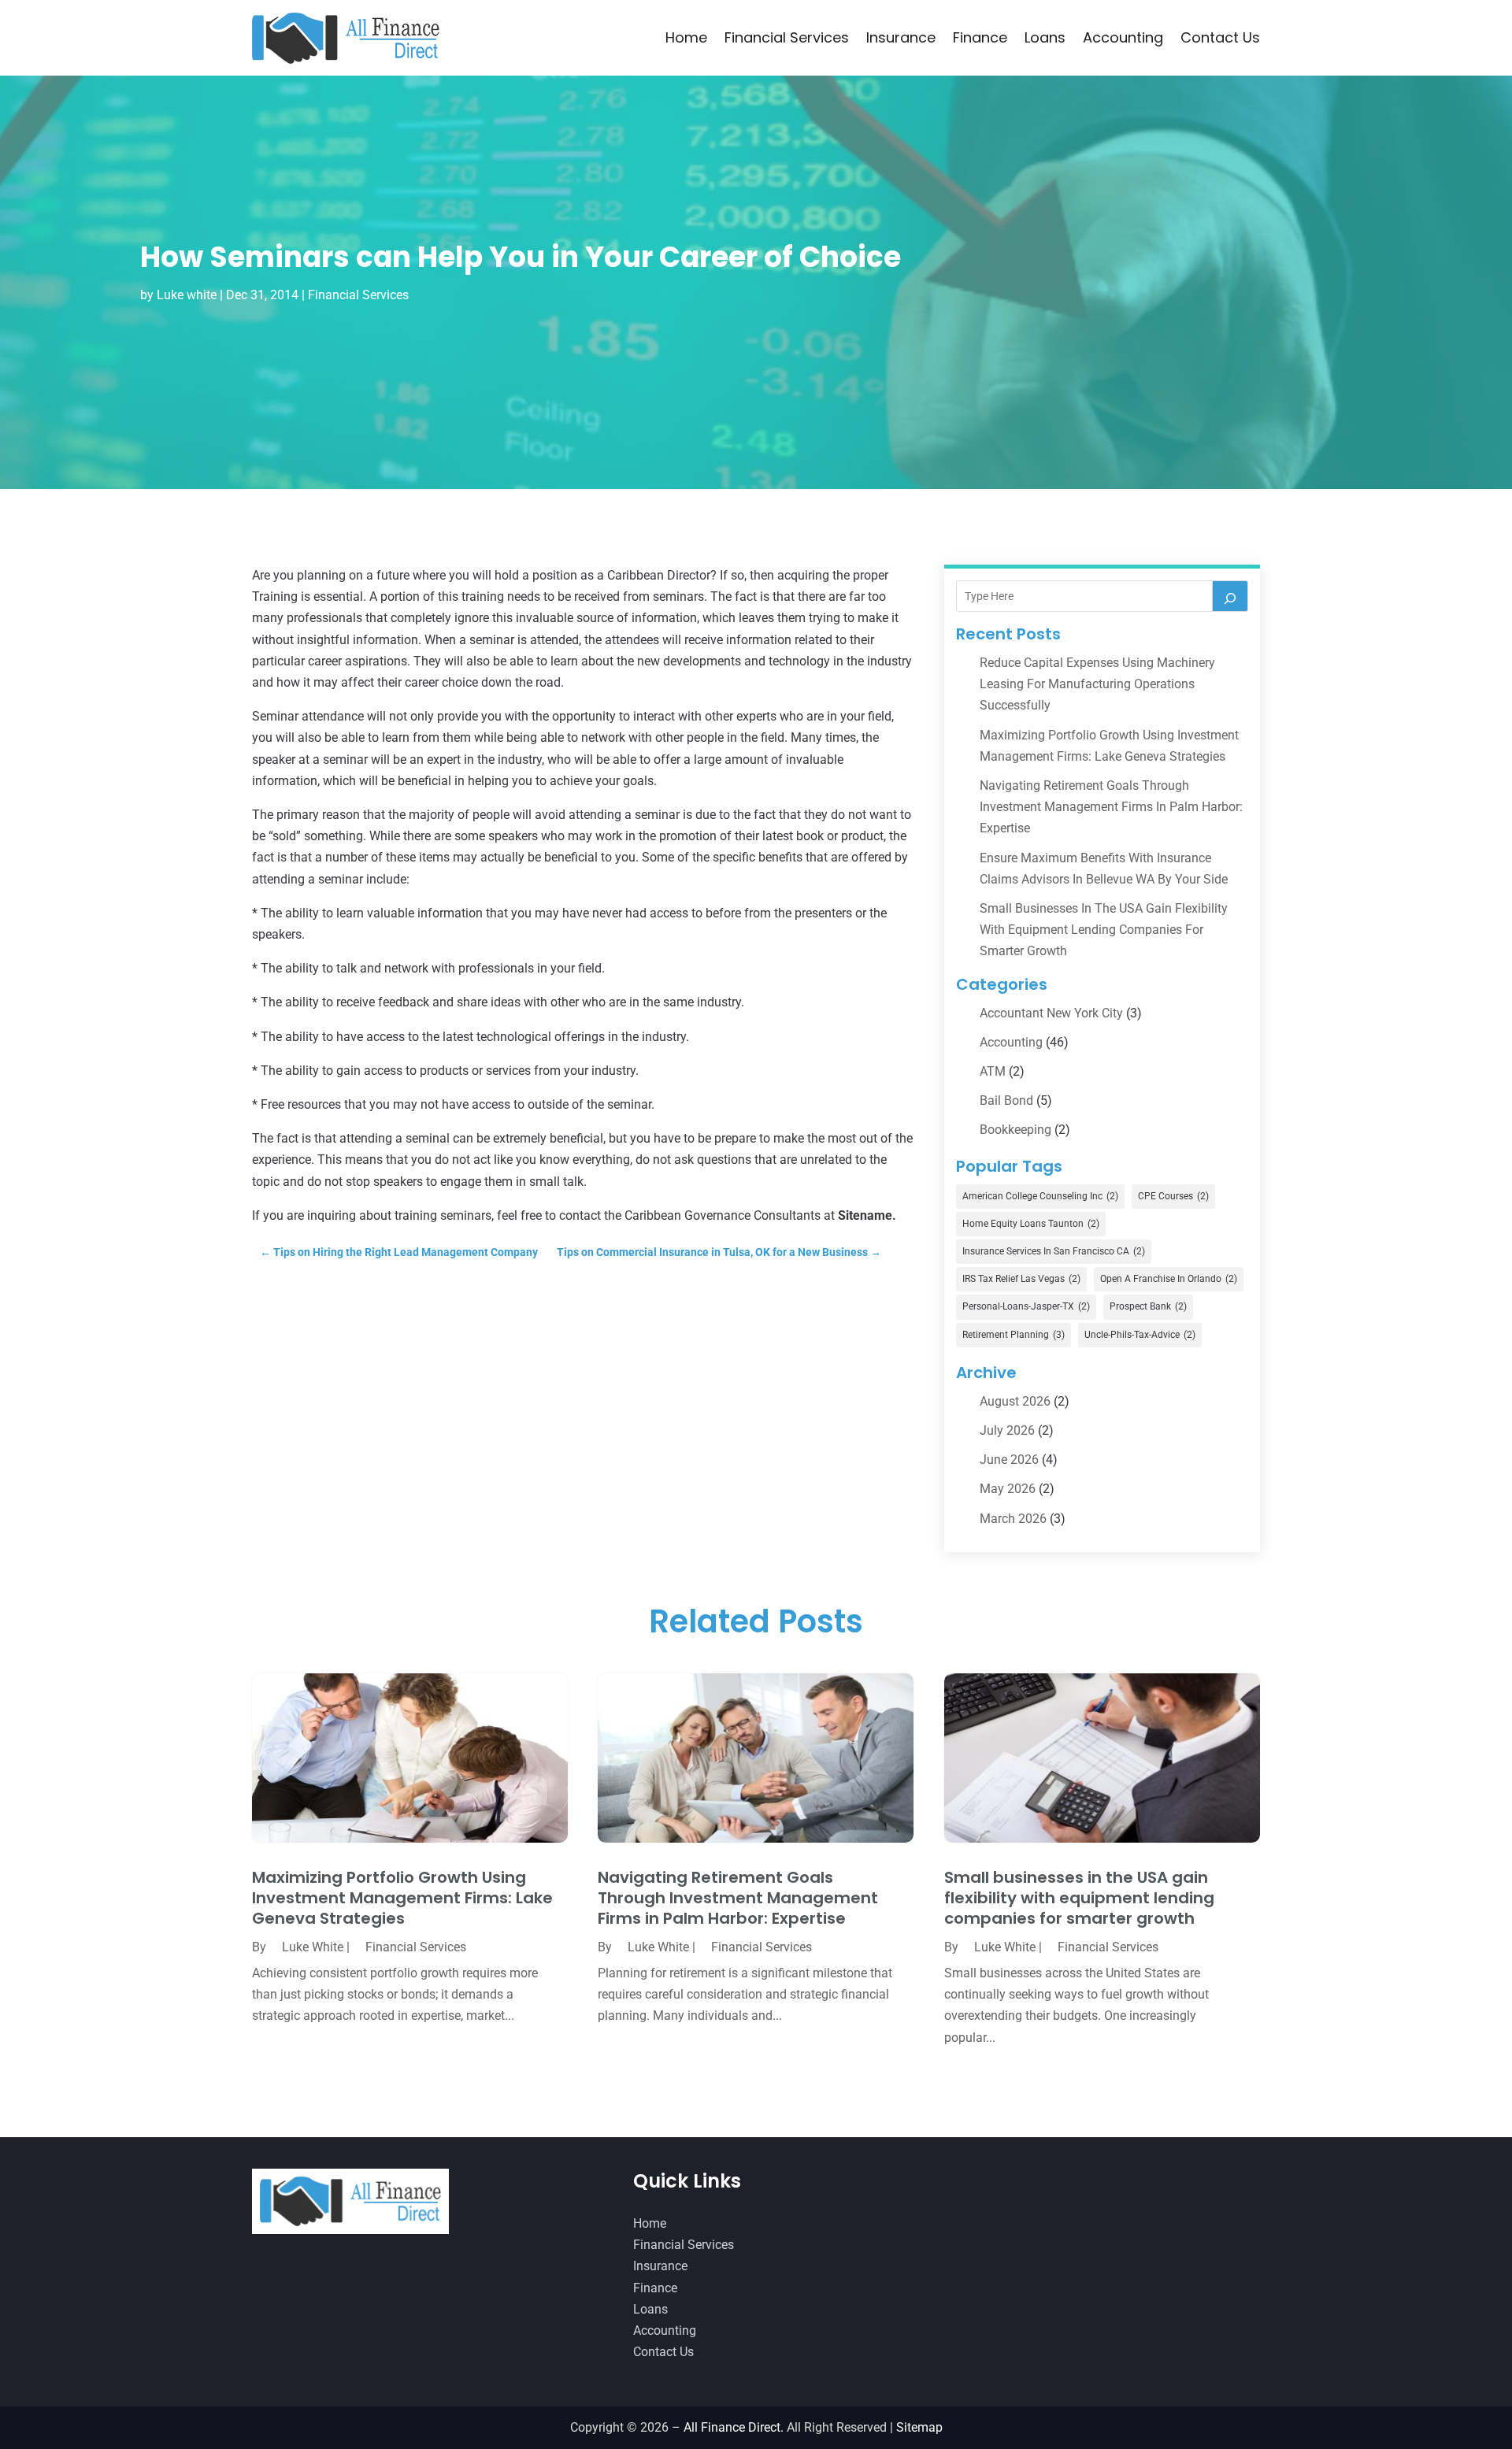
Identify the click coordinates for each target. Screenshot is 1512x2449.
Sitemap (919, 2427)
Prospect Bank (1148, 1306)
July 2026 (1007, 1430)
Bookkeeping (1015, 1130)
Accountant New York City (1051, 1013)
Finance (980, 37)
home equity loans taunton (1031, 1224)
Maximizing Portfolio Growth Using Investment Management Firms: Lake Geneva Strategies (402, 1898)
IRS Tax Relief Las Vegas (1021, 1279)
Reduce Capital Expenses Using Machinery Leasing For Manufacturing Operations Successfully (1097, 684)
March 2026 (1013, 1519)
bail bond (1006, 1100)
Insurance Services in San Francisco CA (1054, 1251)
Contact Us (1220, 37)
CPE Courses (1173, 1196)
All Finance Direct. (734, 2427)
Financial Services (787, 37)
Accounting (1123, 37)
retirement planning (1014, 1335)
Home (686, 37)
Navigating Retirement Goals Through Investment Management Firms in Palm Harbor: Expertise (1111, 807)
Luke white (187, 295)
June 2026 (1009, 1460)
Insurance (901, 37)
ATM (993, 1071)
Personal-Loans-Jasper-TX (1026, 1306)
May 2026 (1008, 1489)
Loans (1045, 37)
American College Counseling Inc (1040, 1196)
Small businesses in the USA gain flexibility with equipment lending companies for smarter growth (1104, 930)
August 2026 (1015, 1401)
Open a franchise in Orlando (1169, 1279)
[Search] (1230, 596)
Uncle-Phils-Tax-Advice (1140, 1335)
